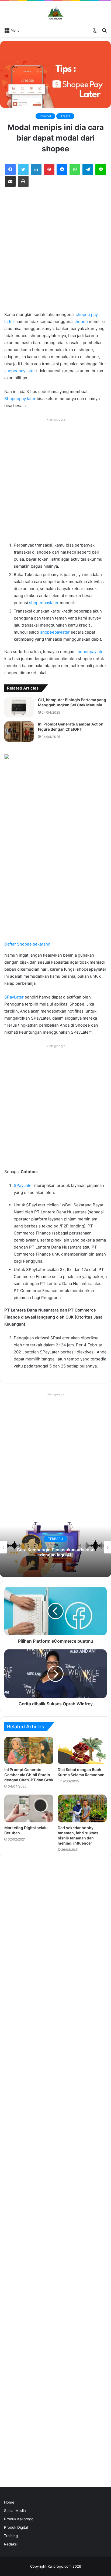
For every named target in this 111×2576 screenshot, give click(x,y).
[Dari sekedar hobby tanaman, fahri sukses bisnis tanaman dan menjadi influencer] (82, 1808)
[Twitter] (23, 169)
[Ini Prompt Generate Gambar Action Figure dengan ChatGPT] (19, 732)
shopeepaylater (44, 603)
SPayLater (14, 997)
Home (9, 2502)
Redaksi (11, 2544)
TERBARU (55, 1539)
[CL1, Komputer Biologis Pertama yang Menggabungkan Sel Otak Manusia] (19, 707)
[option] (55, 1547)
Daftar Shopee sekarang (27, 944)
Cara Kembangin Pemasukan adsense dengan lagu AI (55, 1552)
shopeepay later (20, 371)
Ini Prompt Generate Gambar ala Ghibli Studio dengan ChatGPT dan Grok (29, 1775)
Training (11, 2536)
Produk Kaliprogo (19, 2519)
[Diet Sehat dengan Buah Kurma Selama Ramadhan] (82, 1750)
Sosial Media (15, 2511)
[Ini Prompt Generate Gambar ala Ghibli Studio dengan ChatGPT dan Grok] (29, 1751)
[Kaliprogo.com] (55, 13)
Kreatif (65, 116)
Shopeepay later (20, 399)
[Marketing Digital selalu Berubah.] (29, 1808)
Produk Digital (16, 2527)
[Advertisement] (55, 253)
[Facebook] (10, 169)
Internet (45, 116)
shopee (81, 322)
